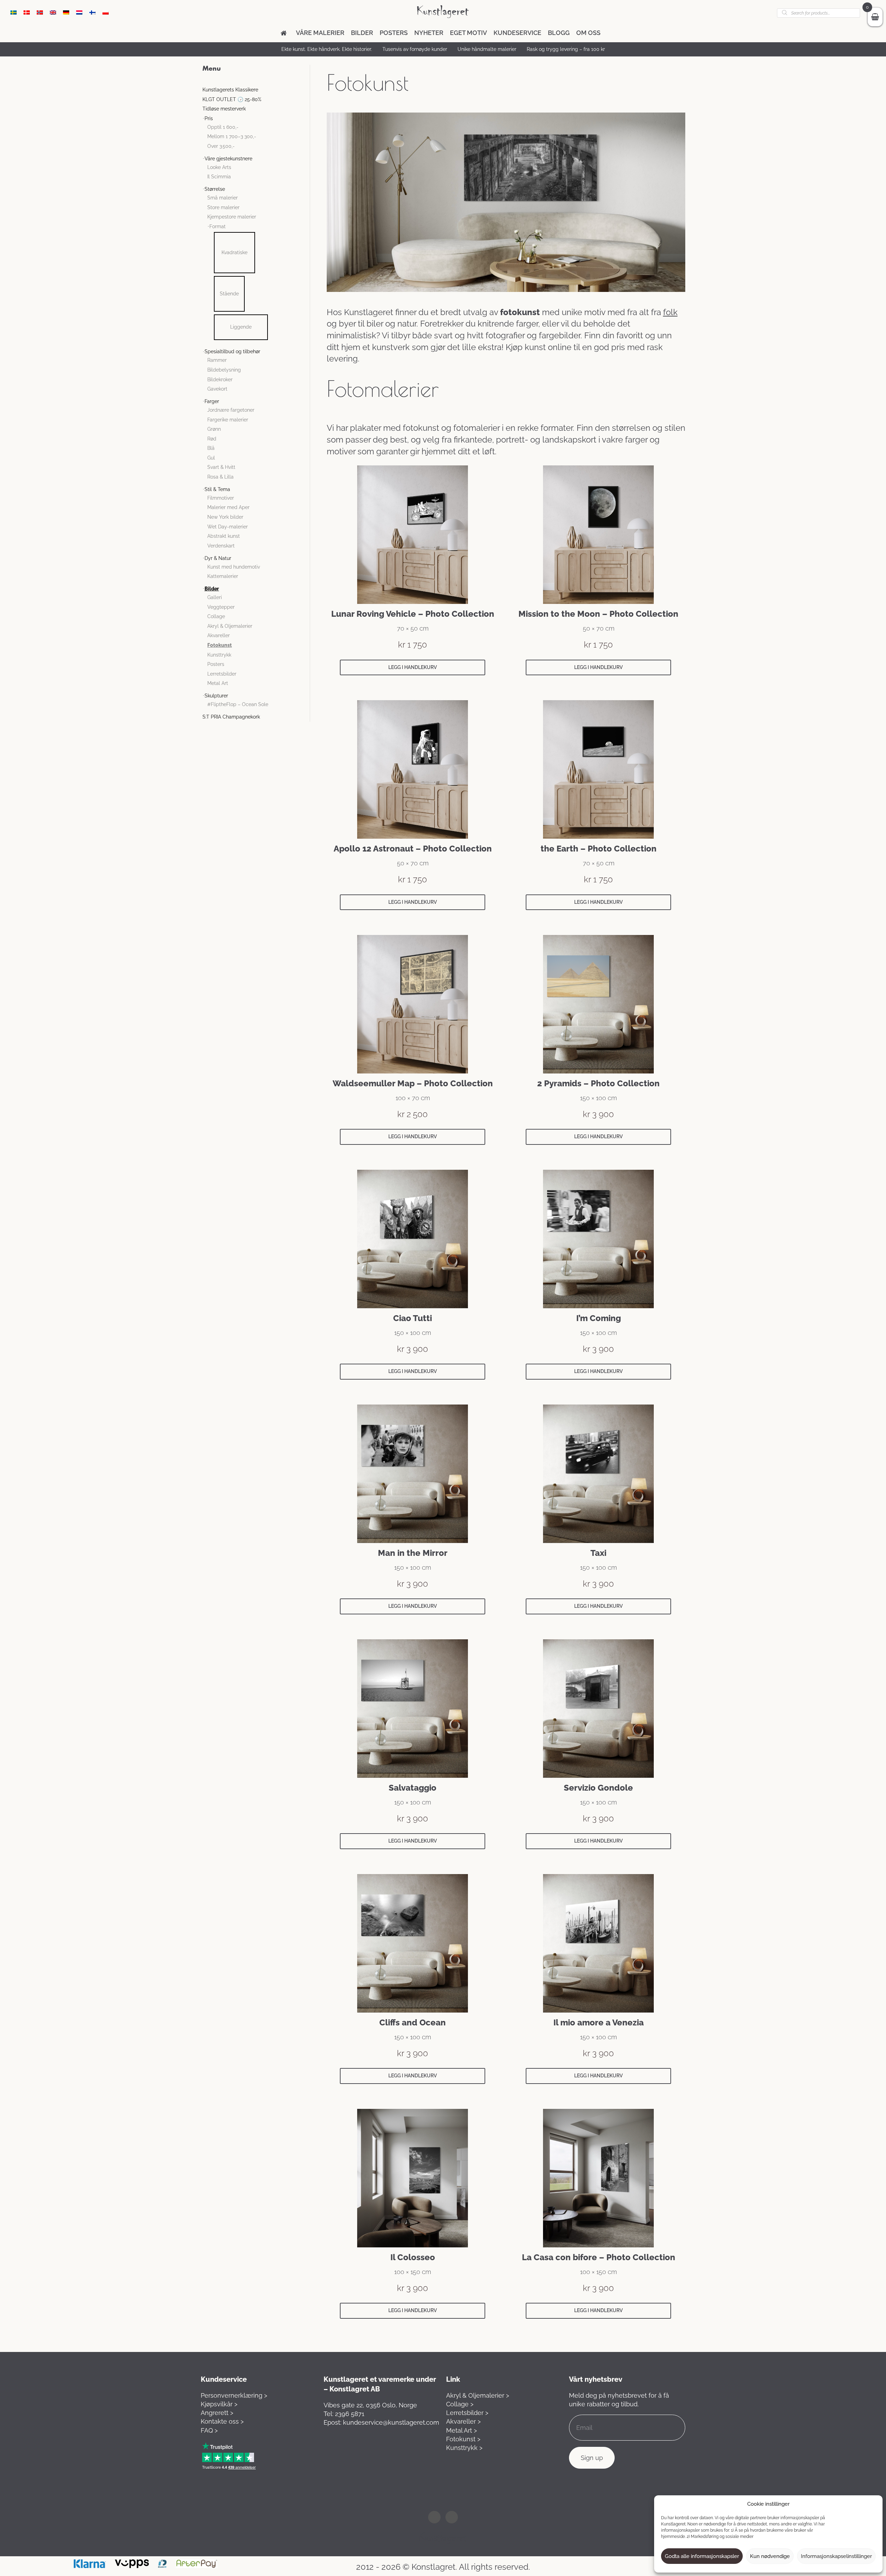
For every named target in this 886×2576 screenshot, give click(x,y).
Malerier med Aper (228, 507)
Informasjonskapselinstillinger (836, 2556)
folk (670, 312)
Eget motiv (468, 33)
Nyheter (429, 33)
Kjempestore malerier (232, 217)
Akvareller (219, 635)
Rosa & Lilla (220, 477)
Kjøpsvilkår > (219, 2404)
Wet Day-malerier (228, 527)
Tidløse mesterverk (224, 109)
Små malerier (223, 198)
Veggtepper (221, 607)
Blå (211, 448)
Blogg (559, 33)
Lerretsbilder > (467, 2413)
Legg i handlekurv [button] (413, 667)
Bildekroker (220, 380)
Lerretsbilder (222, 674)
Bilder (362, 33)
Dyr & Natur (218, 558)
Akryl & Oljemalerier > (478, 2395)
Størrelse (215, 189)
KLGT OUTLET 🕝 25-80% (232, 99)
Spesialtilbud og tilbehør (232, 351)
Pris (209, 118)
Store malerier (223, 207)
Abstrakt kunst (224, 536)
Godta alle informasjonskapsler (702, 2556)
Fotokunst (220, 645)
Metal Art (218, 683)
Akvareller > (463, 2421)
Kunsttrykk (219, 655)
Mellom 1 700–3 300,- (232, 136)
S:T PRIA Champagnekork (231, 717)
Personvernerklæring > (234, 2395)
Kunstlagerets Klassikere (230, 90)
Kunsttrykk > (464, 2448)
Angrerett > (217, 2413)
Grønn (214, 429)
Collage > (460, 2404)
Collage (216, 616)
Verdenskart (221, 546)
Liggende (241, 327)
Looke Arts (219, 167)
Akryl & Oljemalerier (230, 626)
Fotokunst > (463, 2439)
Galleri (215, 597)
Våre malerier (320, 33)
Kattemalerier (223, 576)
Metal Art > (462, 2430)
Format (218, 226)
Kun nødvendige (770, 2556)
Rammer (217, 360)
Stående (229, 294)
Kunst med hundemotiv (234, 567)
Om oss (588, 33)
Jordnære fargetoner (231, 410)
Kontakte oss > (222, 2421)
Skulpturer (216, 696)
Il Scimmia (219, 177)
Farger (212, 401)
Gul (211, 458)
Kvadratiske (234, 252)
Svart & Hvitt (221, 467)
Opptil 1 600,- (223, 127)
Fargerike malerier (228, 420)
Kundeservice (517, 33)
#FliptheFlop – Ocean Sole (238, 704)
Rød (212, 439)
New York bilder (225, 517)
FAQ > (209, 2430)
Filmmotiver (221, 498)
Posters (394, 33)
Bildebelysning (224, 370)
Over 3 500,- (221, 146)
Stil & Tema (217, 489)
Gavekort (217, 389)
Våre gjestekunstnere (228, 159)
